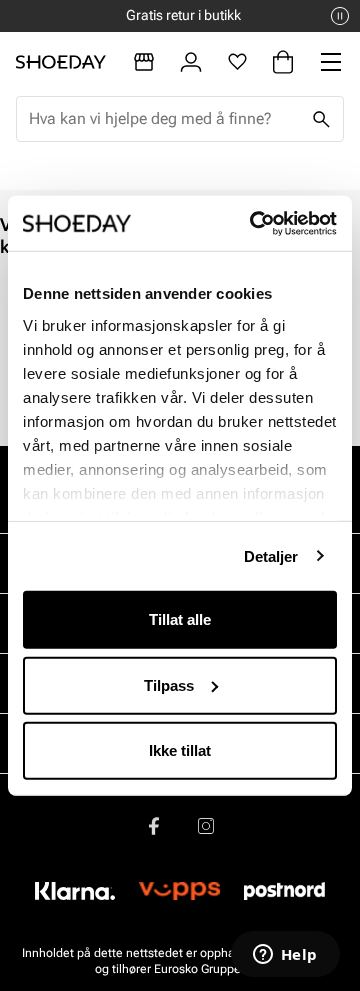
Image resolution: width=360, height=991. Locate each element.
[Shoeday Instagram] (206, 826)
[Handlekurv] (283, 62)
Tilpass (169, 684)
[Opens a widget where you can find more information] (285, 956)
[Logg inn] (191, 62)
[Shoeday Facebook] (154, 826)
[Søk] (321, 119)
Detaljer (271, 555)
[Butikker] (144, 62)
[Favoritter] (237, 62)
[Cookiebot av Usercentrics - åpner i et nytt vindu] (254, 223)
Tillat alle (180, 619)
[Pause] (340, 16)
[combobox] (164, 119)
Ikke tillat (180, 750)
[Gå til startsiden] (61, 62)
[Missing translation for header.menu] (331, 62)
